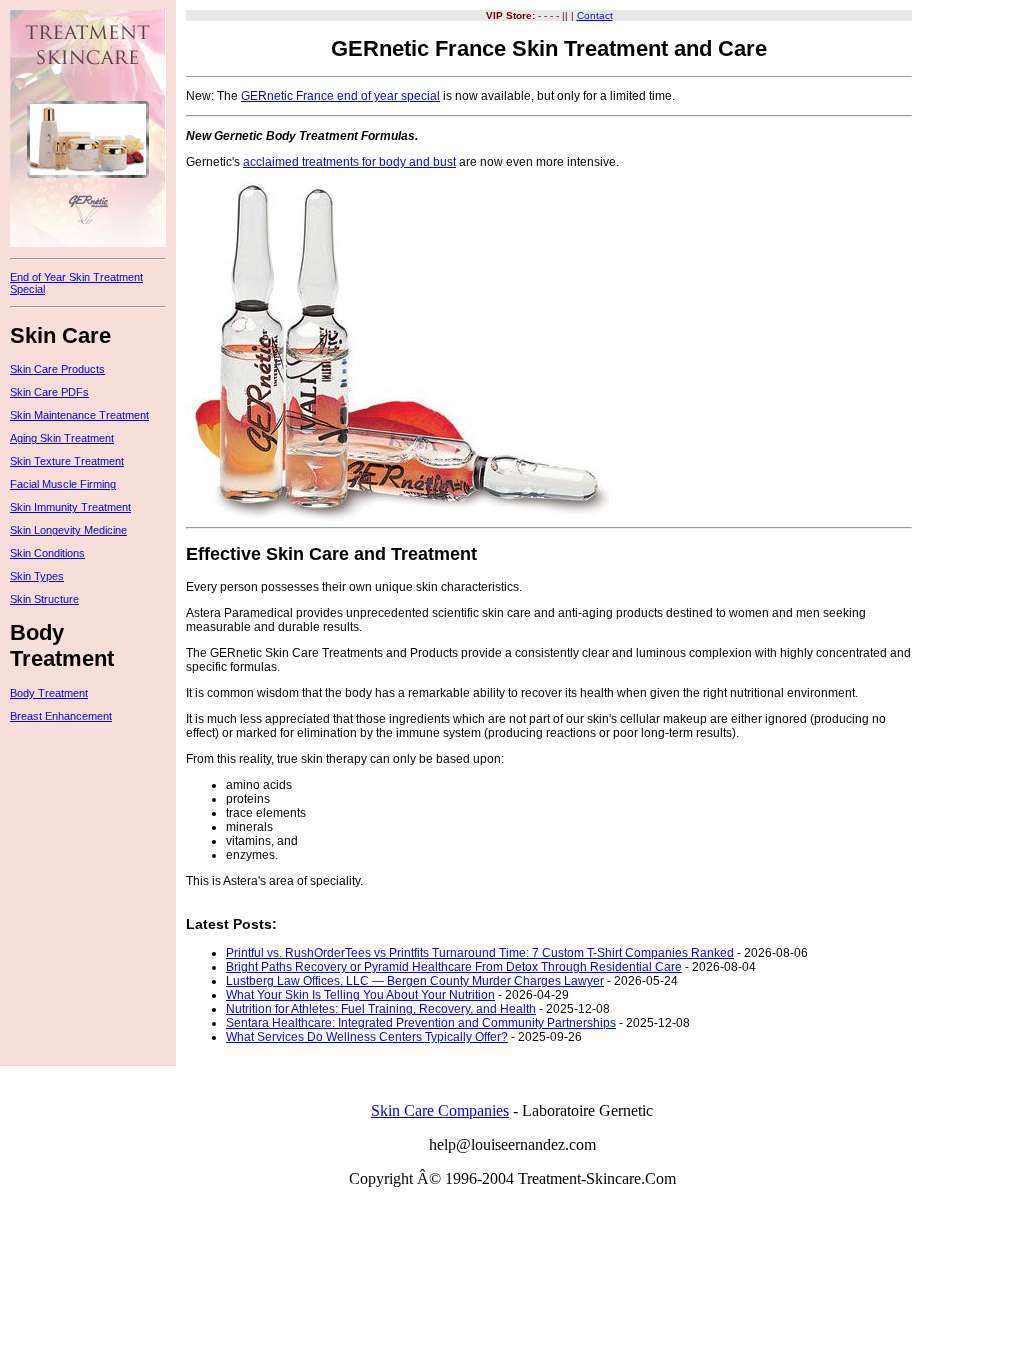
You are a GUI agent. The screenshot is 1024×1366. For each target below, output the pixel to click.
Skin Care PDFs (49, 392)
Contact (595, 15)
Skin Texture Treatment (67, 461)
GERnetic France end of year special (340, 96)
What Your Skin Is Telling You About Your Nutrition (360, 995)
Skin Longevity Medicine (68, 530)
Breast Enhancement (61, 716)
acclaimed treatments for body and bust (349, 162)
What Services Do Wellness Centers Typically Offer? (367, 1037)
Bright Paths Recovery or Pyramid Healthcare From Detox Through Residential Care (454, 967)
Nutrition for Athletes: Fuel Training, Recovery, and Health (381, 1009)
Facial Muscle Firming (63, 484)
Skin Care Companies (440, 1110)
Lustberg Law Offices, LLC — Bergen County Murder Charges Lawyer (415, 981)
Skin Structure (44, 599)
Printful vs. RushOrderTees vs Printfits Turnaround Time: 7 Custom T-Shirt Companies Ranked (480, 953)
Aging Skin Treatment (62, 438)
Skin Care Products (57, 369)
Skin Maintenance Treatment (79, 415)
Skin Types (37, 576)
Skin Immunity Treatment (70, 507)
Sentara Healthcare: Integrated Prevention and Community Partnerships (421, 1023)
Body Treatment (49, 693)
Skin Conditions (47, 553)
